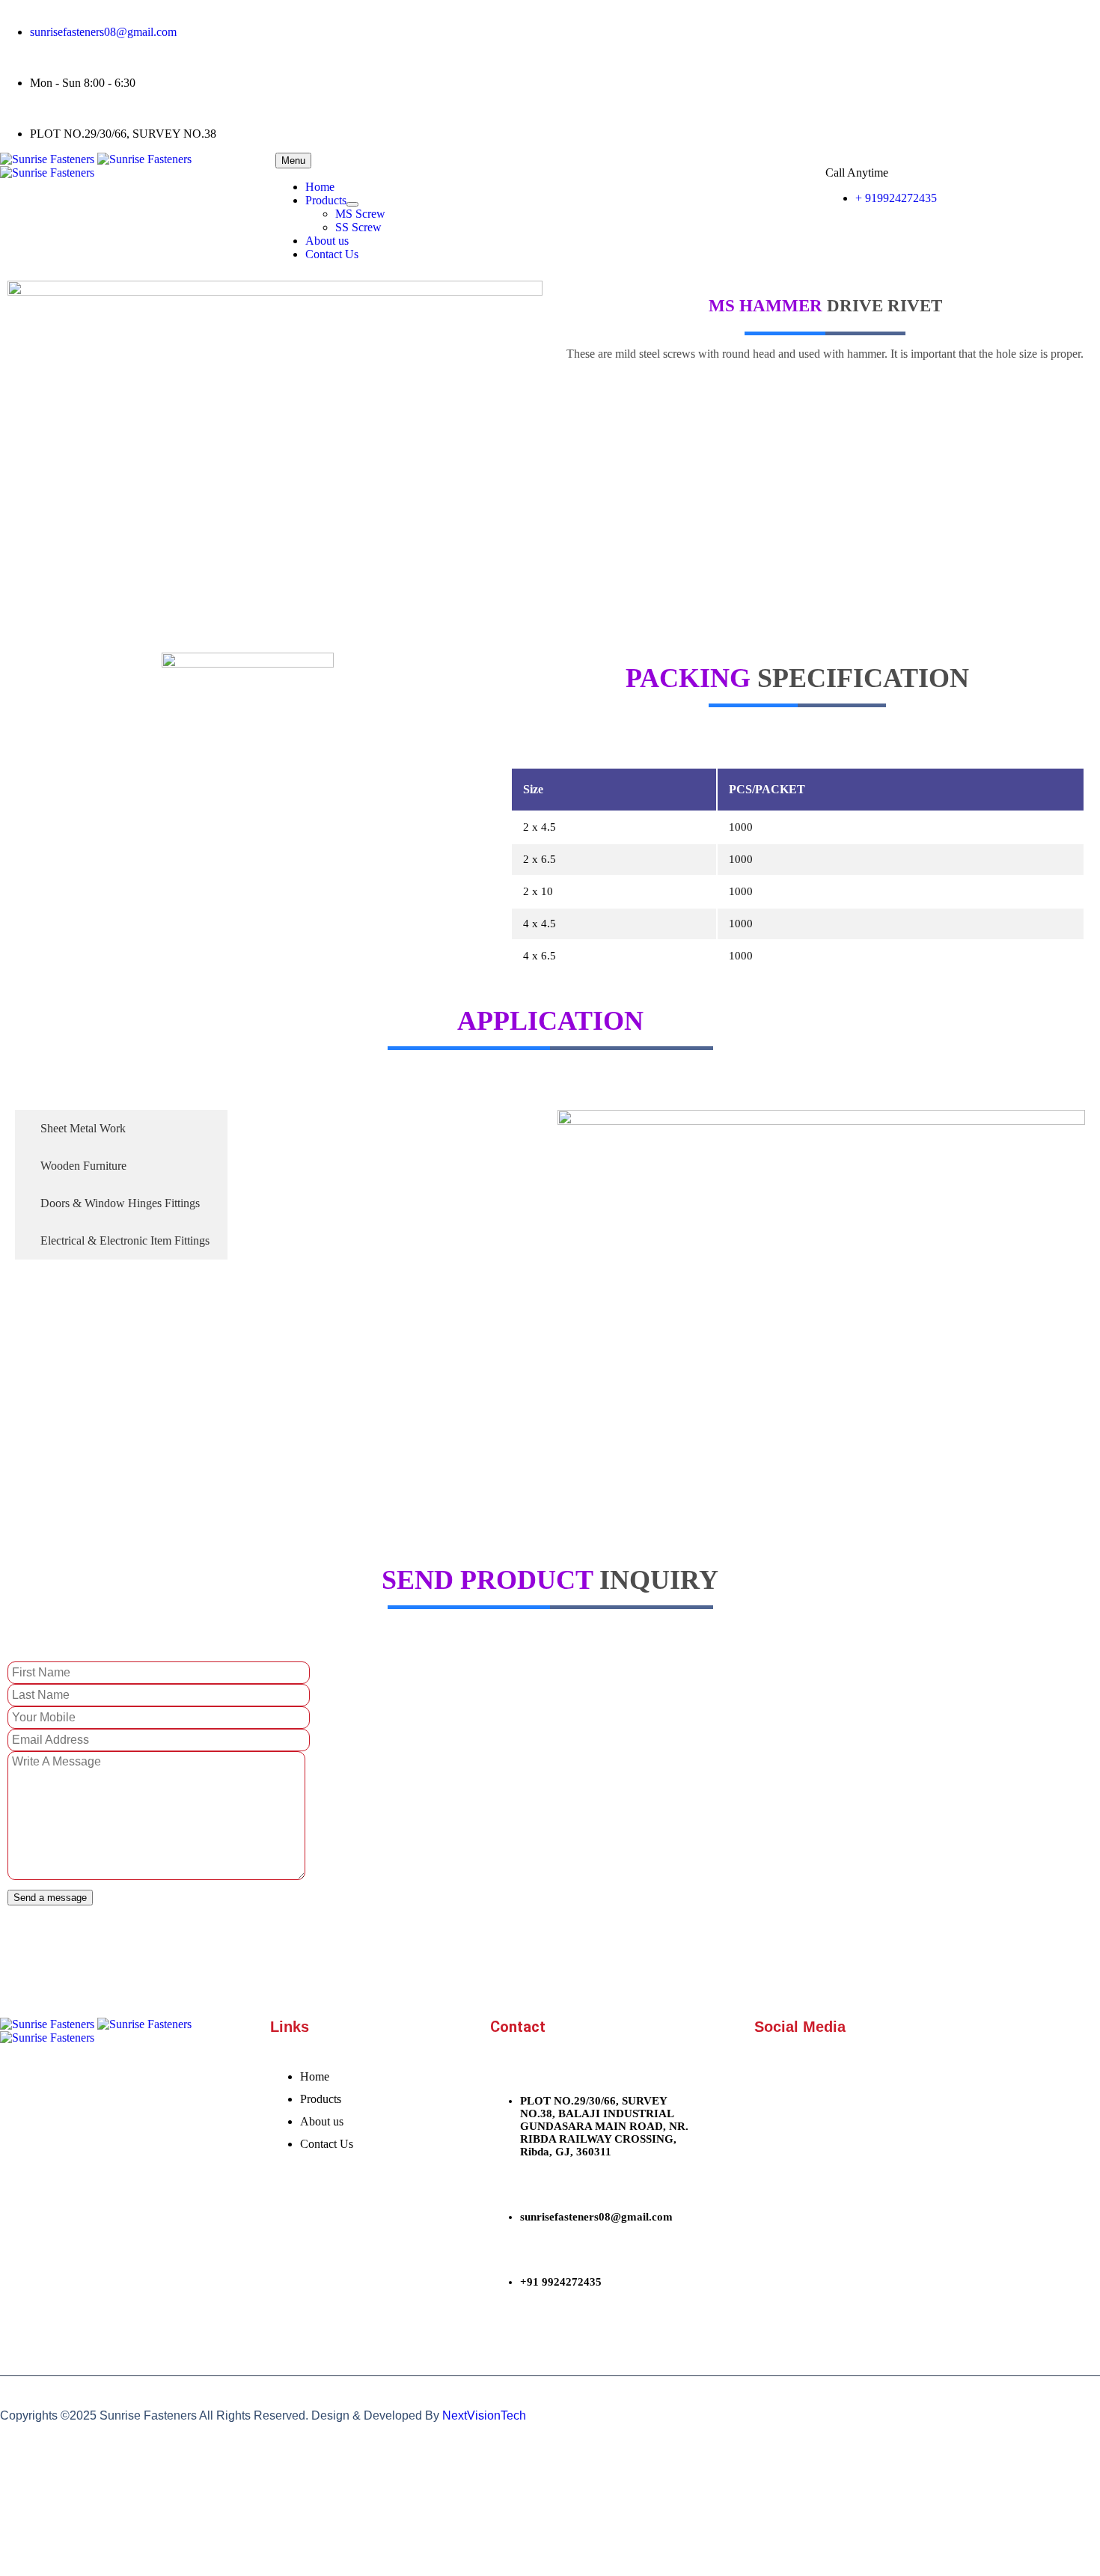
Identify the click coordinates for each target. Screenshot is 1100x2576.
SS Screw (358, 227)
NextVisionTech (484, 2415)
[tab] (121, 1129)
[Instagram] (833, 19)
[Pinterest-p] (873, 19)
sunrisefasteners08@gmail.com (103, 32)
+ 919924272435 (896, 198)
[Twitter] (792, 19)
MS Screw (360, 214)
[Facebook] (752, 19)
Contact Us (332, 254)
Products (326, 200)
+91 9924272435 (561, 2282)
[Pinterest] (905, 2081)
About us (327, 241)
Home (320, 187)
